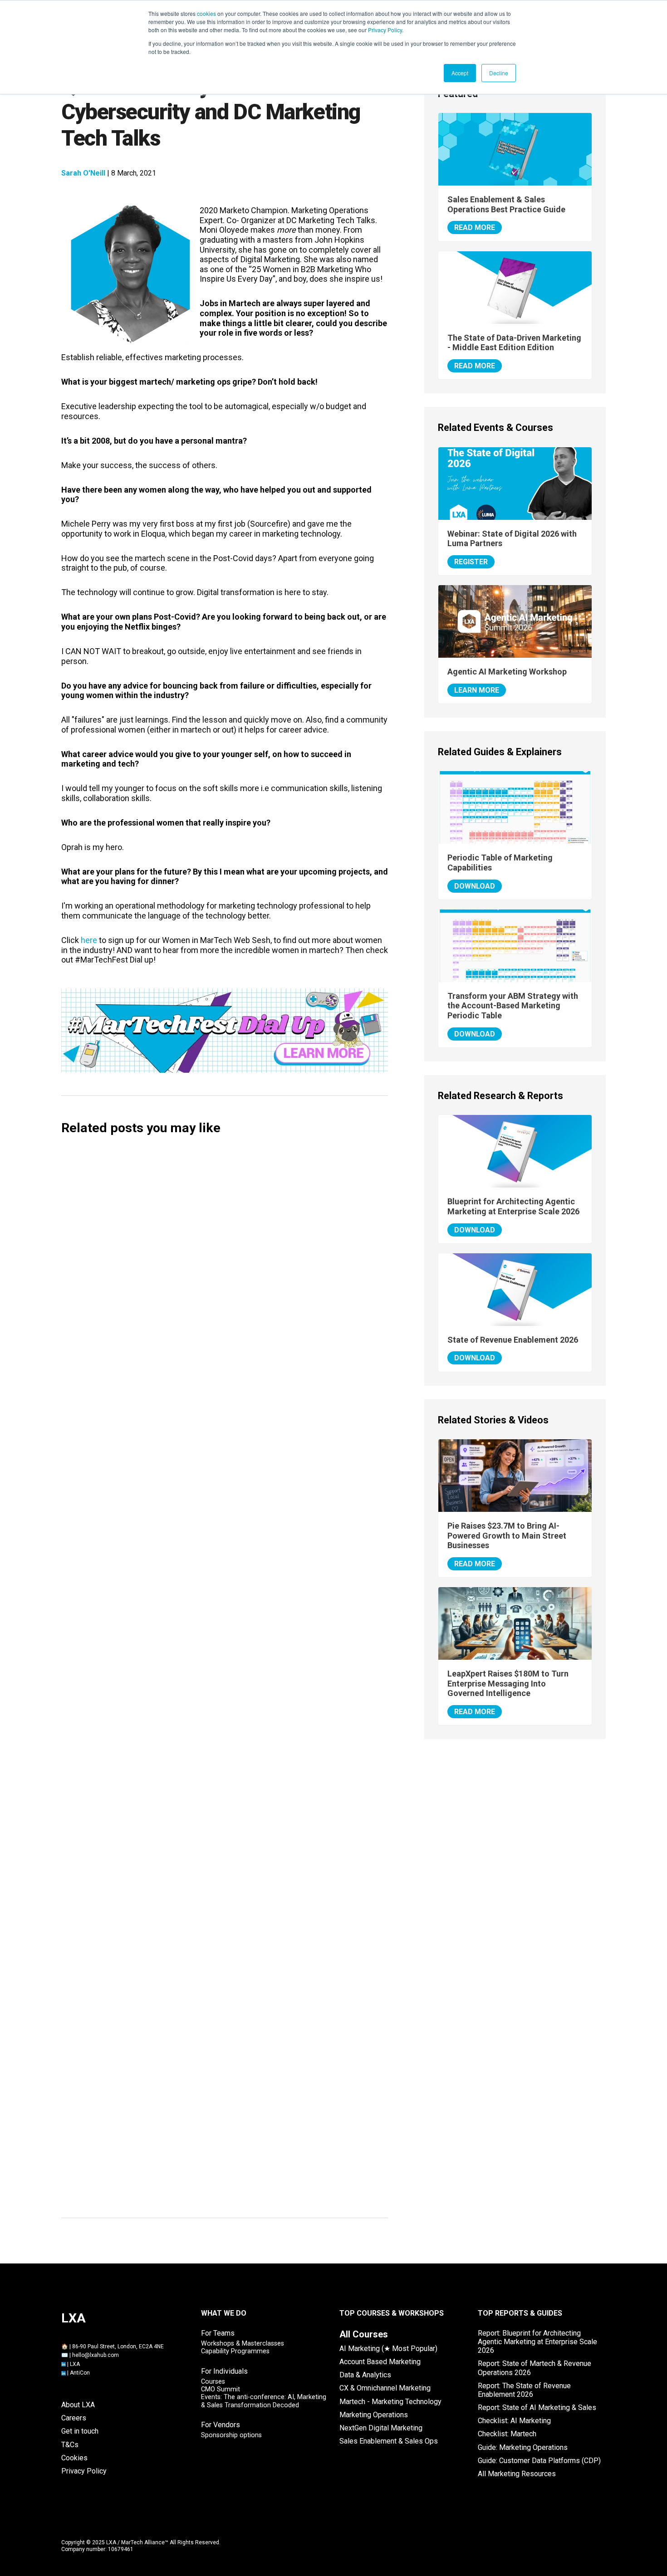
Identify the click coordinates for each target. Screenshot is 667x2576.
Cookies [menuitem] (74, 2458)
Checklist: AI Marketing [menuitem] (514, 2421)
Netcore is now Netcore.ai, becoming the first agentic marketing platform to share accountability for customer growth (218, 1465)
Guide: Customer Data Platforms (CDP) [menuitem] (539, 2461)
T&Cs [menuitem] (70, 2445)
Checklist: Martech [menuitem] (507, 2434)
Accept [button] (460, 73)
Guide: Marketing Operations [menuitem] (523, 2447)
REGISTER (471, 562)
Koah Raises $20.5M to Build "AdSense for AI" (159, 1835)
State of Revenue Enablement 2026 (513, 1340)
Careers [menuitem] (74, 2418)
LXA (75, 2364)
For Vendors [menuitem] (221, 2425)
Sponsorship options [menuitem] (231, 2435)
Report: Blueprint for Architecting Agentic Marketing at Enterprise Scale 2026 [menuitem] (537, 2342)
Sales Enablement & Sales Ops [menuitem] (389, 2441)
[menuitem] (364, 2334)
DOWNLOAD (475, 886)
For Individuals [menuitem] (224, 2371)
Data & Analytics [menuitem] (365, 2375)
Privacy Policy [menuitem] (84, 2471)
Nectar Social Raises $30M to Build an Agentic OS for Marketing (195, 1977)
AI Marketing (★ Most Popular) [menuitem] (388, 2349)
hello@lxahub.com (96, 2355)
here (89, 940)
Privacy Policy (385, 30)
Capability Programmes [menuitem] (235, 2351)
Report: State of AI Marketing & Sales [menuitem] (537, 2407)
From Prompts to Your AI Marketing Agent (154, 1541)
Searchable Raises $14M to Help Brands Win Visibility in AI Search (198, 1763)
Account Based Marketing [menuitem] (380, 2362)
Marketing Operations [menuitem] (374, 2415)
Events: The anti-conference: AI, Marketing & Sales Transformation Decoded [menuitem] (264, 2401)
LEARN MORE (477, 690)
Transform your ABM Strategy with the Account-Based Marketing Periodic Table (513, 1006)
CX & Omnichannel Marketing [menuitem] (385, 2388)
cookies (206, 13)
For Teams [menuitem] (218, 2333)
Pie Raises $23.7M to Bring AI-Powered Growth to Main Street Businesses (507, 1535)
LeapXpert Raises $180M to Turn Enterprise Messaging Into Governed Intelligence (508, 1683)
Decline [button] (499, 73)
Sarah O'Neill (83, 173)
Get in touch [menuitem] (80, 2431)
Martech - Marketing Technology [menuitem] (390, 2402)
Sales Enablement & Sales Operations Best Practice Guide (506, 204)
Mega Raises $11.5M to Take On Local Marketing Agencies (185, 1906)
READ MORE (475, 227)
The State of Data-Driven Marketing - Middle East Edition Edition (514, 343)
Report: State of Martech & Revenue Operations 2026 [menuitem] (535, 2368)
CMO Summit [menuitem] (221, 2389)
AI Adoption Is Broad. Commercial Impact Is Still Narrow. (181, 2190)
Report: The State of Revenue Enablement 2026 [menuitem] (524, 2390)
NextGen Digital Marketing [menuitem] (381, 2428)
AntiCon (80, 2373)
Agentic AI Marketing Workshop (507, 672)
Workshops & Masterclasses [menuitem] (243, 2344)
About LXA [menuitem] (78, 2405)
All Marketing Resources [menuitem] (517, 2474)
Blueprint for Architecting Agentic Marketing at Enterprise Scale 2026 (513, 1206)
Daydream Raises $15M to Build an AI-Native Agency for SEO (188, 1693)
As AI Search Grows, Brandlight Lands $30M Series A (174, 2048)
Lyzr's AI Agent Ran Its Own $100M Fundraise (158, 2119)
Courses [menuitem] (213, 2382)
